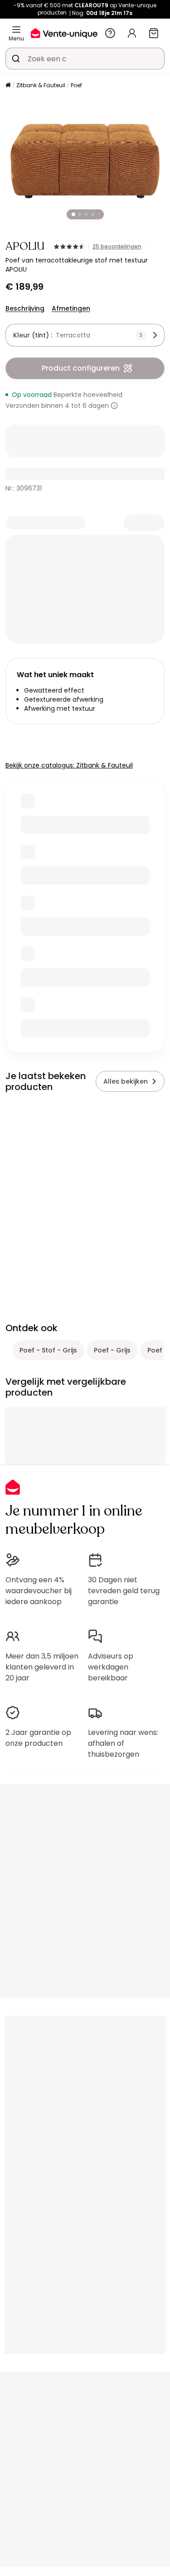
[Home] (8, 86)
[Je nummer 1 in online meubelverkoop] (64, 33)
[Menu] (16, 30)
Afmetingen (71, 308)
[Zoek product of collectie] (16, 59)
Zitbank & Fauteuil (41, 85)
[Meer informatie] (114, 406)
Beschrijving (25, 308)
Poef (76, 85)
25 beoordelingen (117, 247)
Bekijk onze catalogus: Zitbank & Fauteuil (69, 765)
